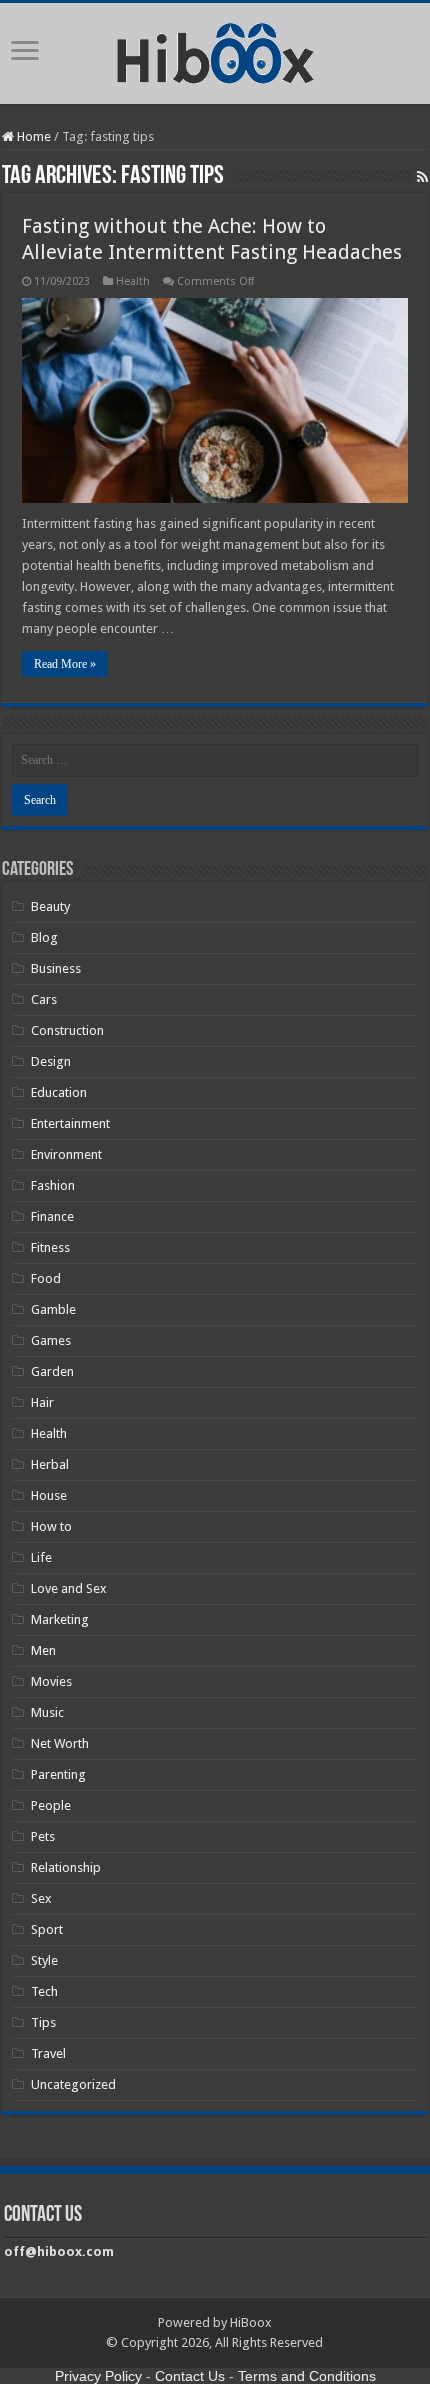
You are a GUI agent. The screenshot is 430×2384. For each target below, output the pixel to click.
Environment (66, 1154)
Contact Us (190, 2376)
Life (41, 1557)
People (51, 1805)
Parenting (58, 1774)
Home (32, 136)
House (49, 1495)
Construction (67, 1030)
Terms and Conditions (307, 2376)
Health (133, 281)
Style (44, 1960)
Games (51, 1340)
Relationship (66, 1867)
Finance (52, 1216)
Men (43, 1650)
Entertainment (70, 1123)
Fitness (50, 1247)
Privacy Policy (98, 2376)
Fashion (53, 1185)
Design (51, 1061)
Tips (43, 2022)
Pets (43, 1836)
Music (47, 1712)
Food (46, 1278)
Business (56, 968)
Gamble (53, 1309)
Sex (41, 1898)
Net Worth (60, 1743)
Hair (42, 1402)
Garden (52, 1371)
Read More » (65, 664)
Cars (44, 999)
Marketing (60, 1619)
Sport (47, 1929)
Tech (44, 1991)
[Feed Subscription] (422, 177)
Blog (44, 937)
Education (59, 1092)
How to (51, 1526)
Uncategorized (73, 2084)
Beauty (50, 906)
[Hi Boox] (215, 50)
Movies (51, 1681)
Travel (48, 2053)
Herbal (50, 1464)
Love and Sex (69, 1588)
